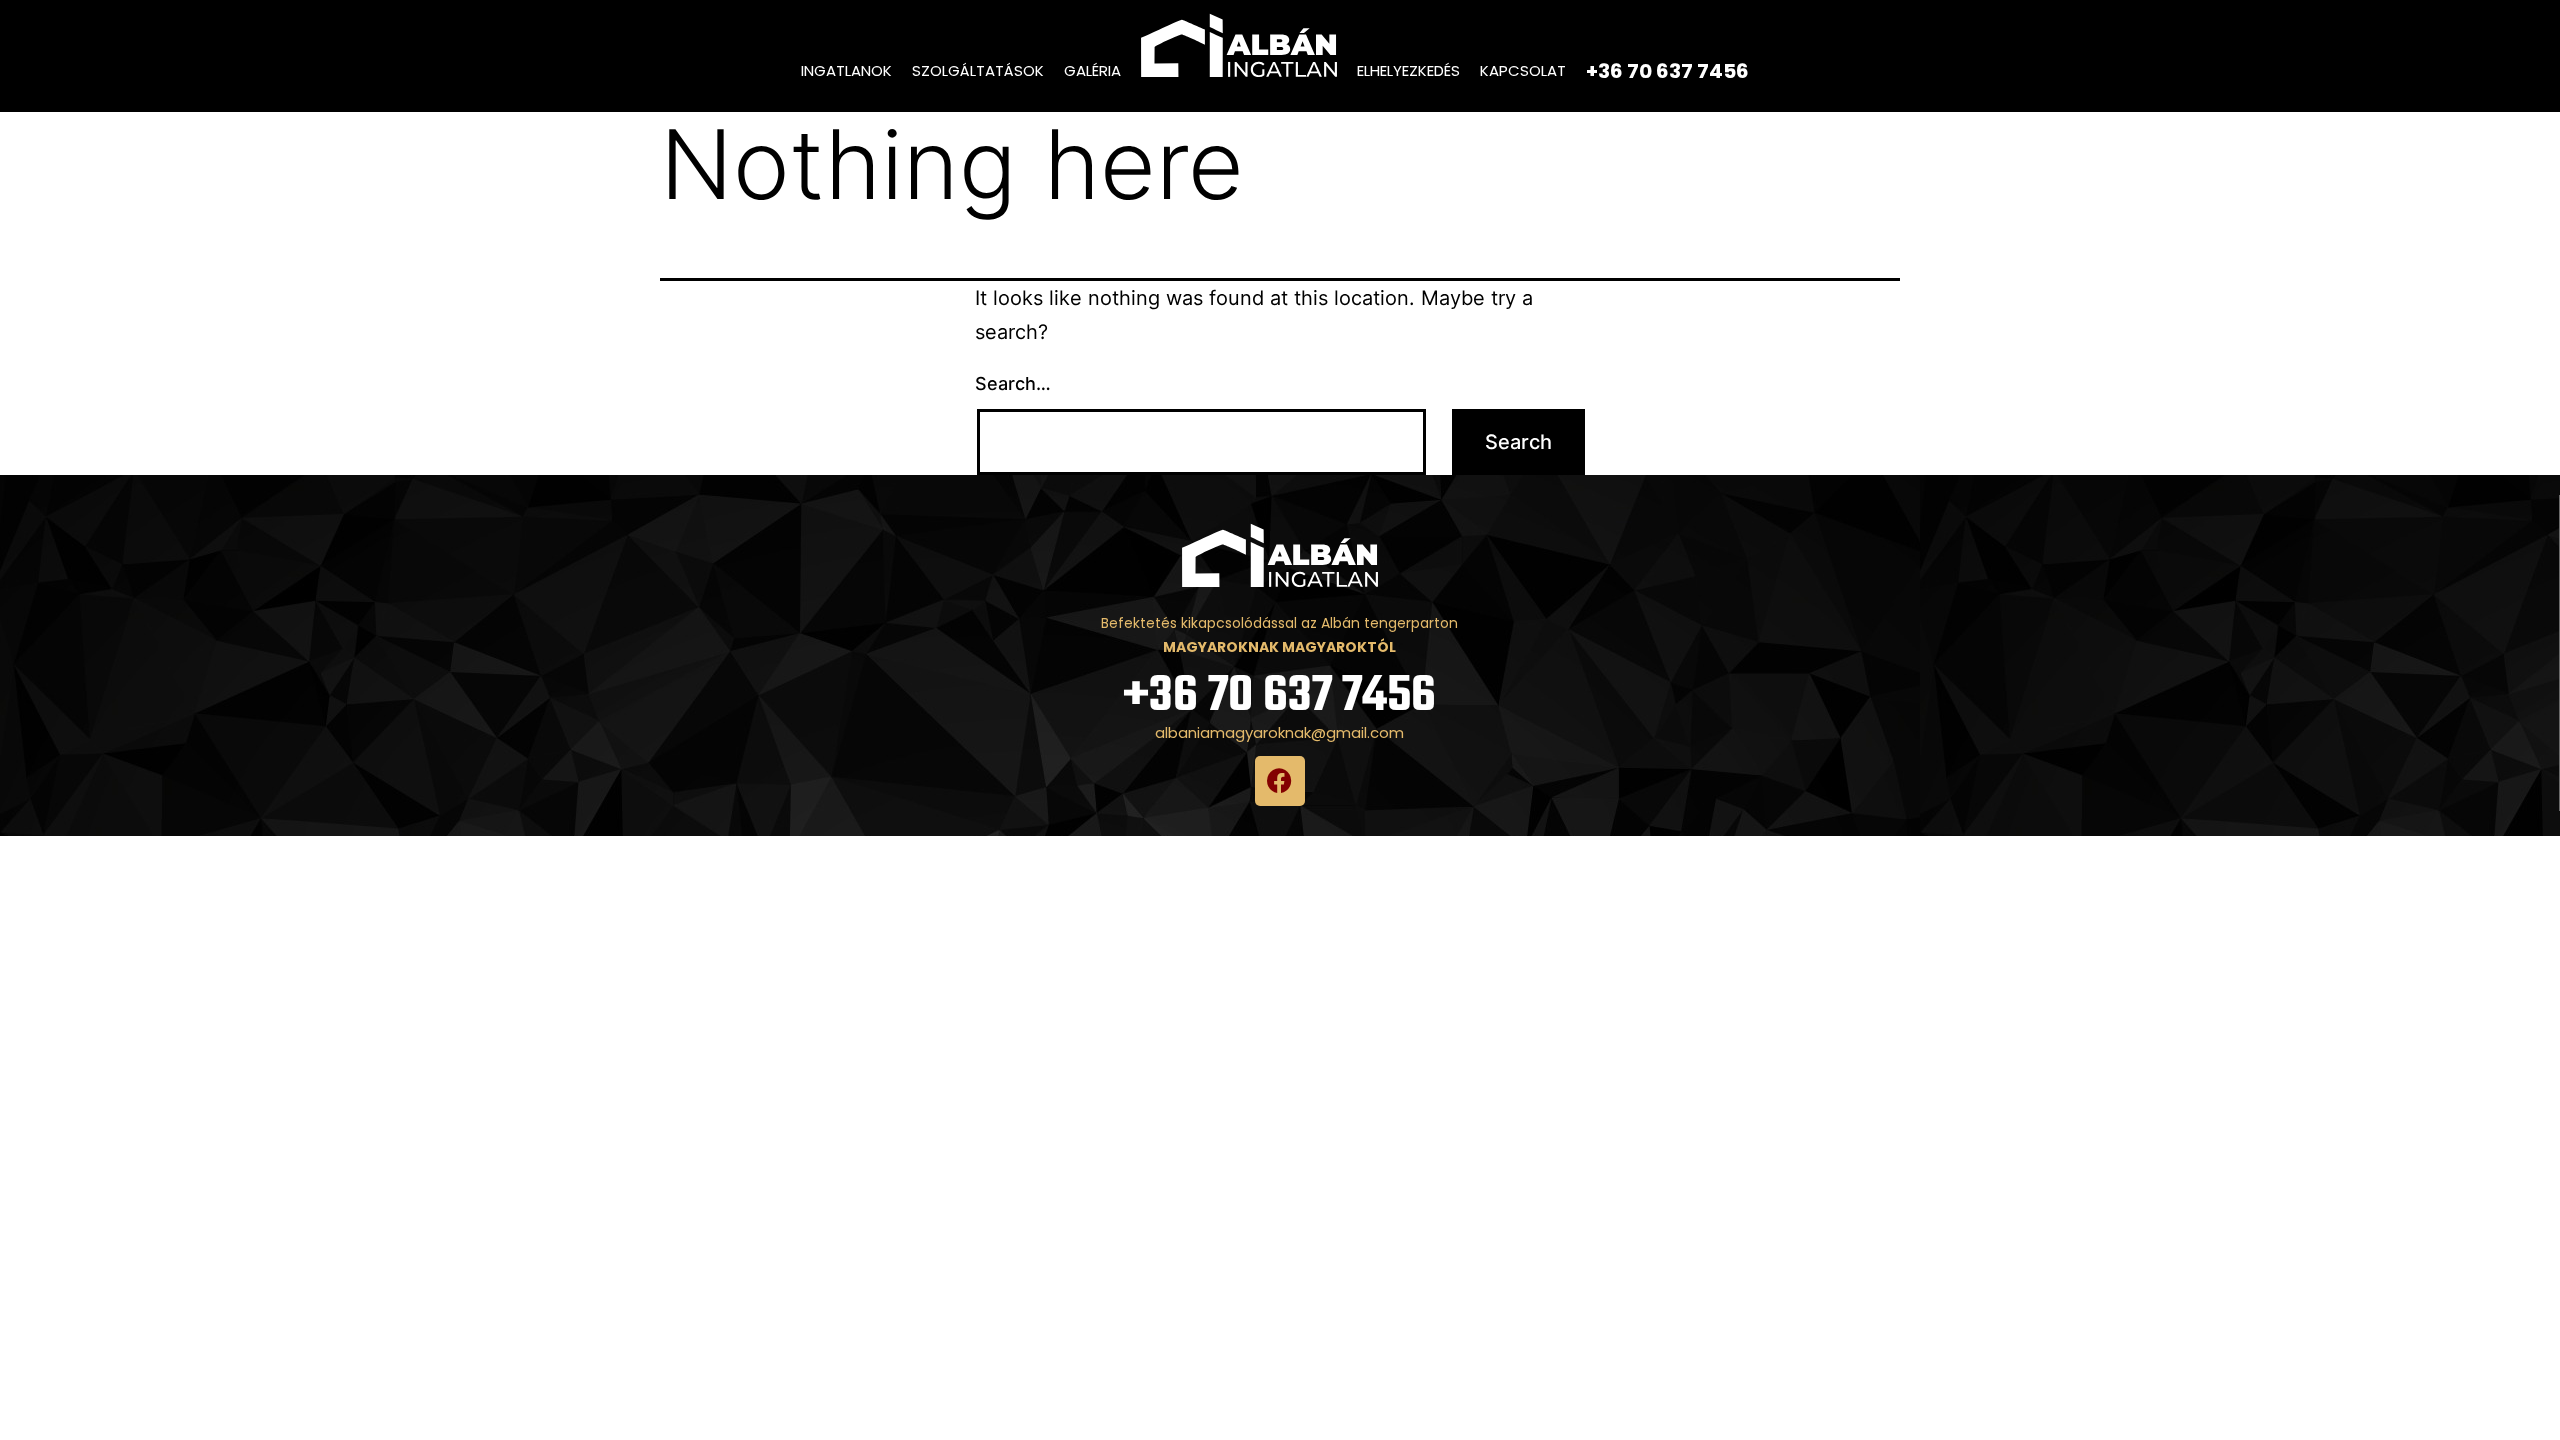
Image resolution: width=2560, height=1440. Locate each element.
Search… (1013, 383)
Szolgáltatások (978, 70)
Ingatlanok (846, 70)
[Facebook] (1280, 781)
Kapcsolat (1523, 70)
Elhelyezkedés (1408, 70)
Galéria (1092, 70)
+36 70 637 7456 (1279, 696)
